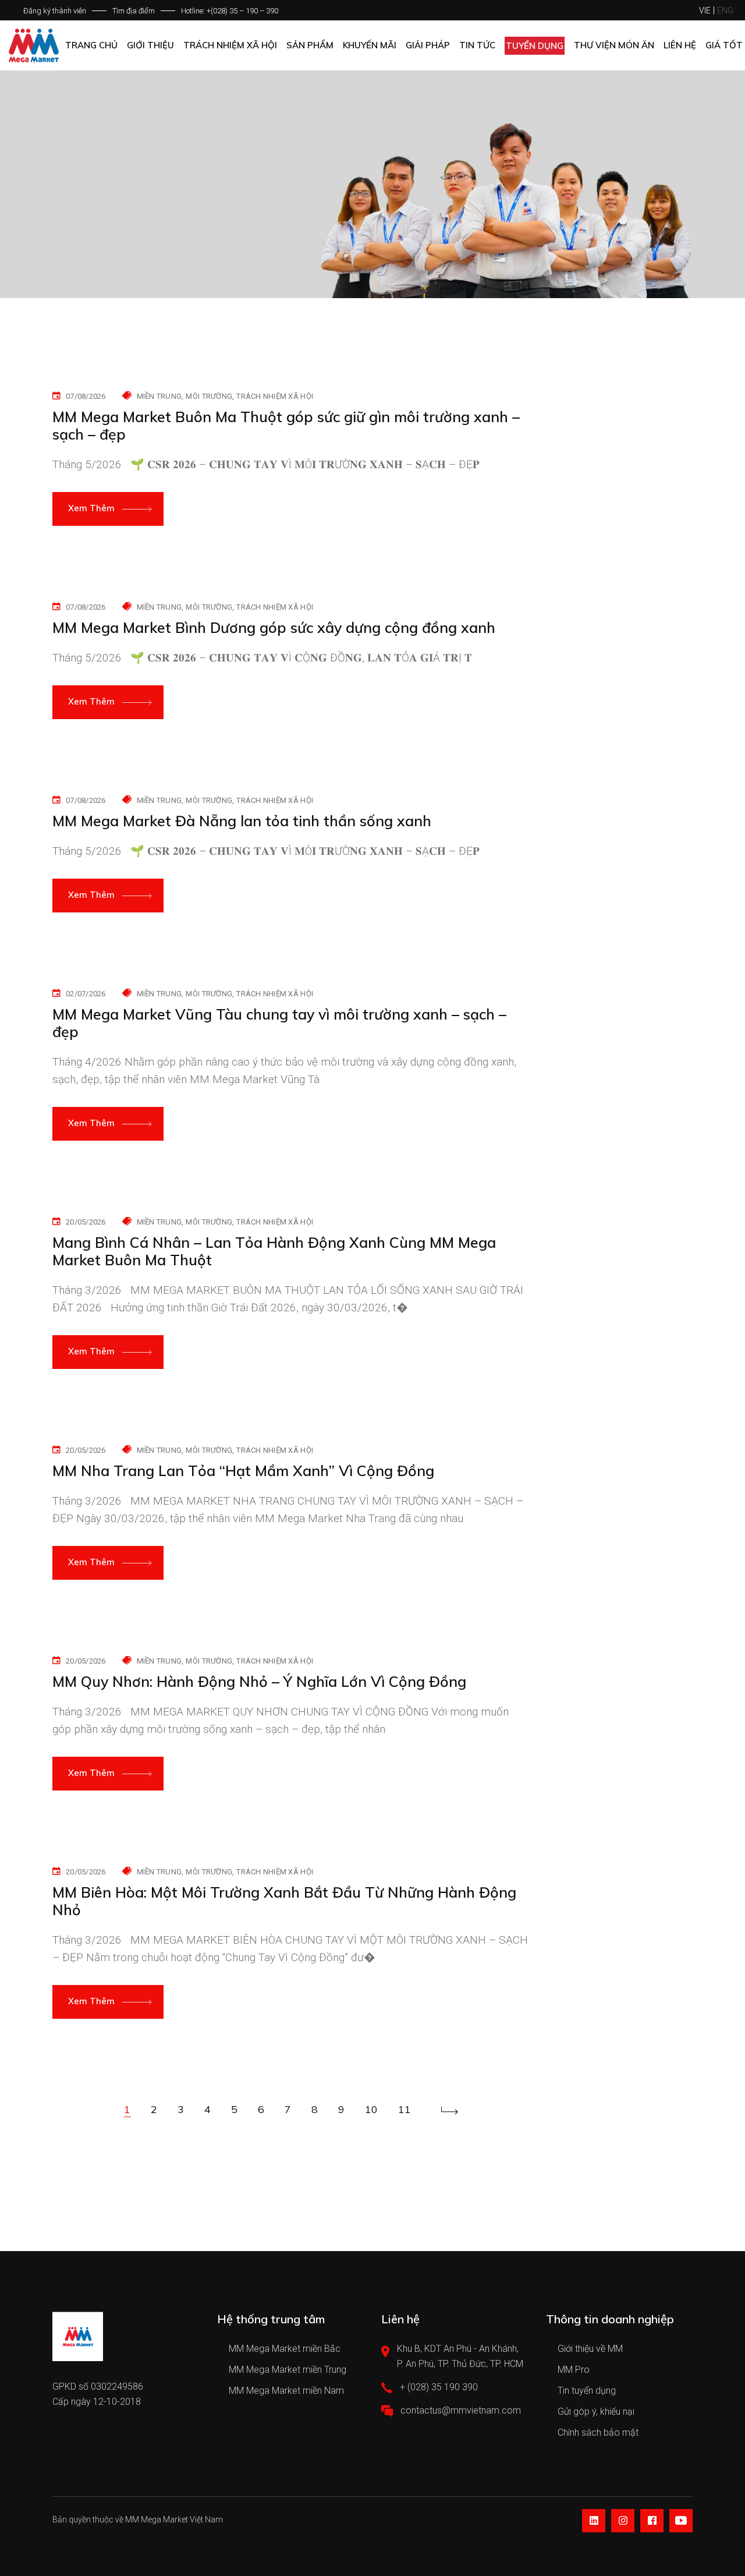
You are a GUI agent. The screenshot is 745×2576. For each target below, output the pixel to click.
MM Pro (574, 2370)
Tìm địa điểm (134, 11)
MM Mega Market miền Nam (286, 2391)
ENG (725, 10)
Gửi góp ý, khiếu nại (596, 2412)
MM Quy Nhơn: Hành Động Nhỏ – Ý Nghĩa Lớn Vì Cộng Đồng (259, 1682)
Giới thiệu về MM (590, 2349)
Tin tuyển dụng (587, 2391)
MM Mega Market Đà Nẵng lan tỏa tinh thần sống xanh (242, 821)
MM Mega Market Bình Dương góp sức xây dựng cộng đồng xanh (274, 628)
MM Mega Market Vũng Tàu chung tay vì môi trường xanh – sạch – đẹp (279, 1023)
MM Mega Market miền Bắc (285, 2349)
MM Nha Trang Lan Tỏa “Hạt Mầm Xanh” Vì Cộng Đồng (243, 1471)
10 (371, 2109)
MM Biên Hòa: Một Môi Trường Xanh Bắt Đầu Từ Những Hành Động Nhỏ (284, 1901)
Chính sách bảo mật (598, 2432)
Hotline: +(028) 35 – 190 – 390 (230, 11)
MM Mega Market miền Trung (288, 2370)
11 (405, 2109)
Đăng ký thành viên (55, 11)
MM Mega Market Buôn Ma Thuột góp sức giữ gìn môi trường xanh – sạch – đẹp (286, 426)
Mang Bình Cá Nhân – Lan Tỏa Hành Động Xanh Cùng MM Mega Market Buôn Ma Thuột (274, 1251)
